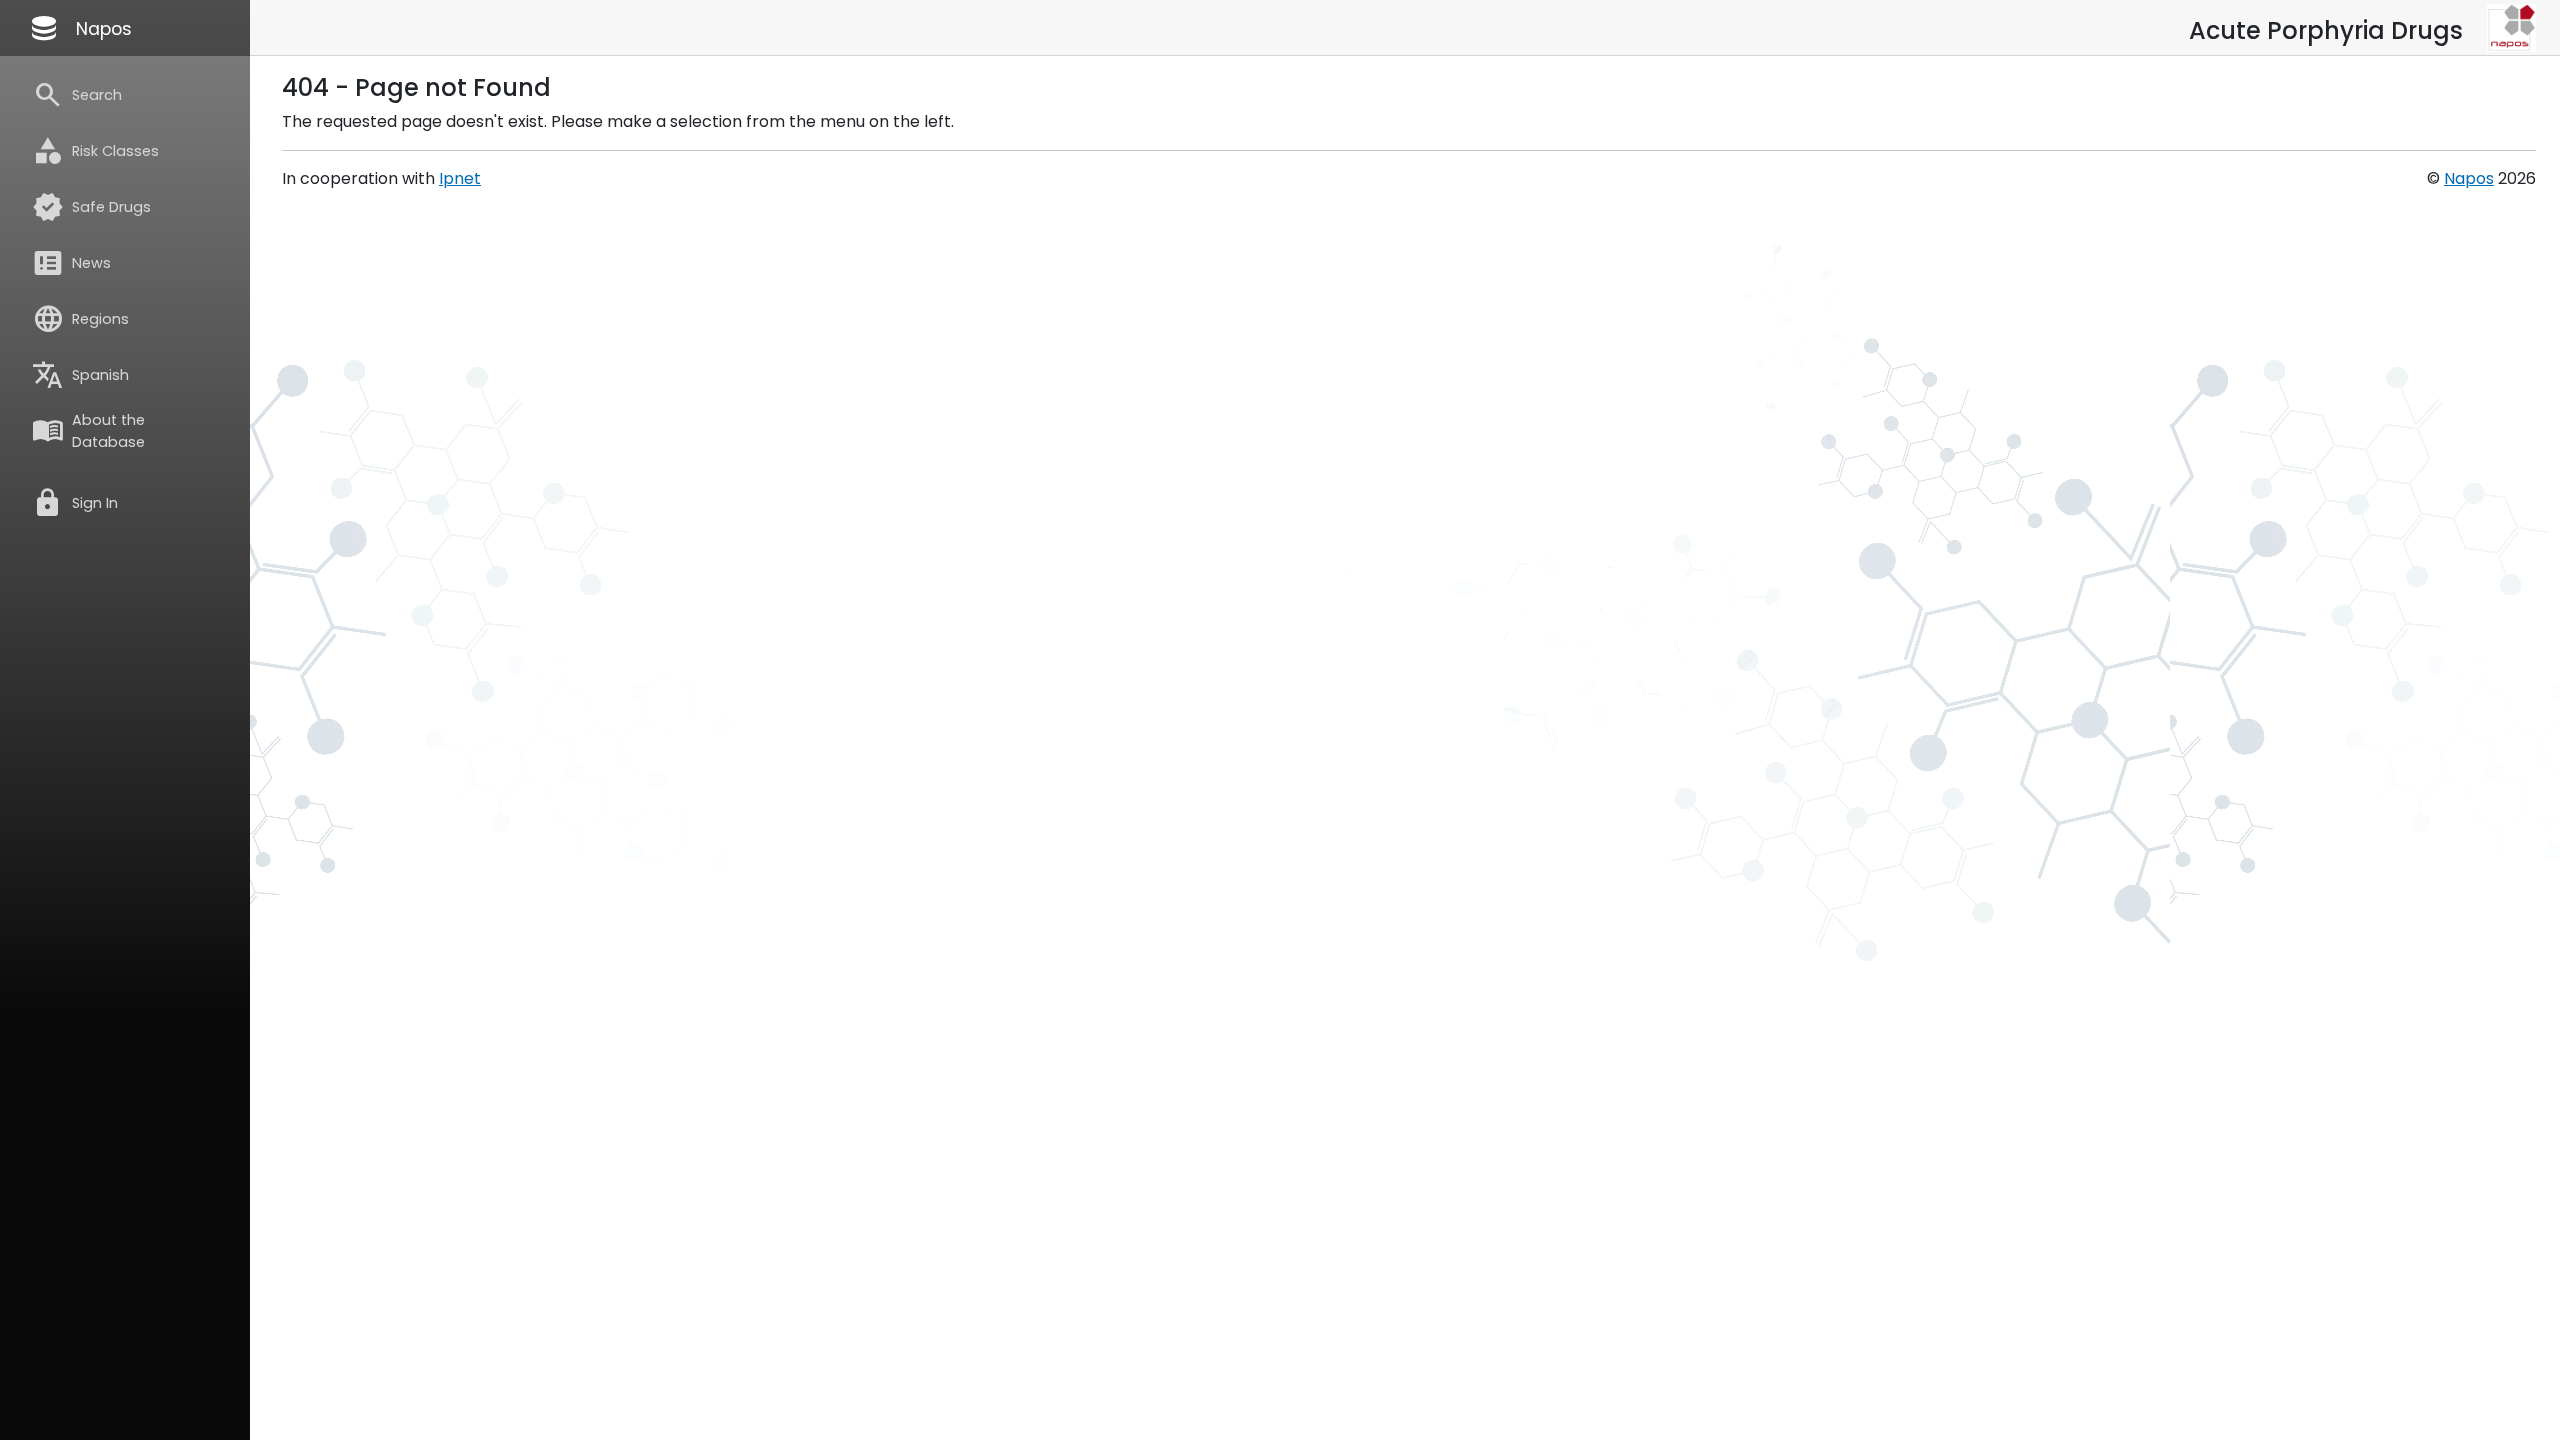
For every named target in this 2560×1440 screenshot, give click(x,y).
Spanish (80, 375)
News (71, 263)
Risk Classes (95, 151)
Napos (80, 28)
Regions (80, 319)
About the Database (88, 431)
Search (77, 95)
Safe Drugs (91, 207)
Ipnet (460, 178)
